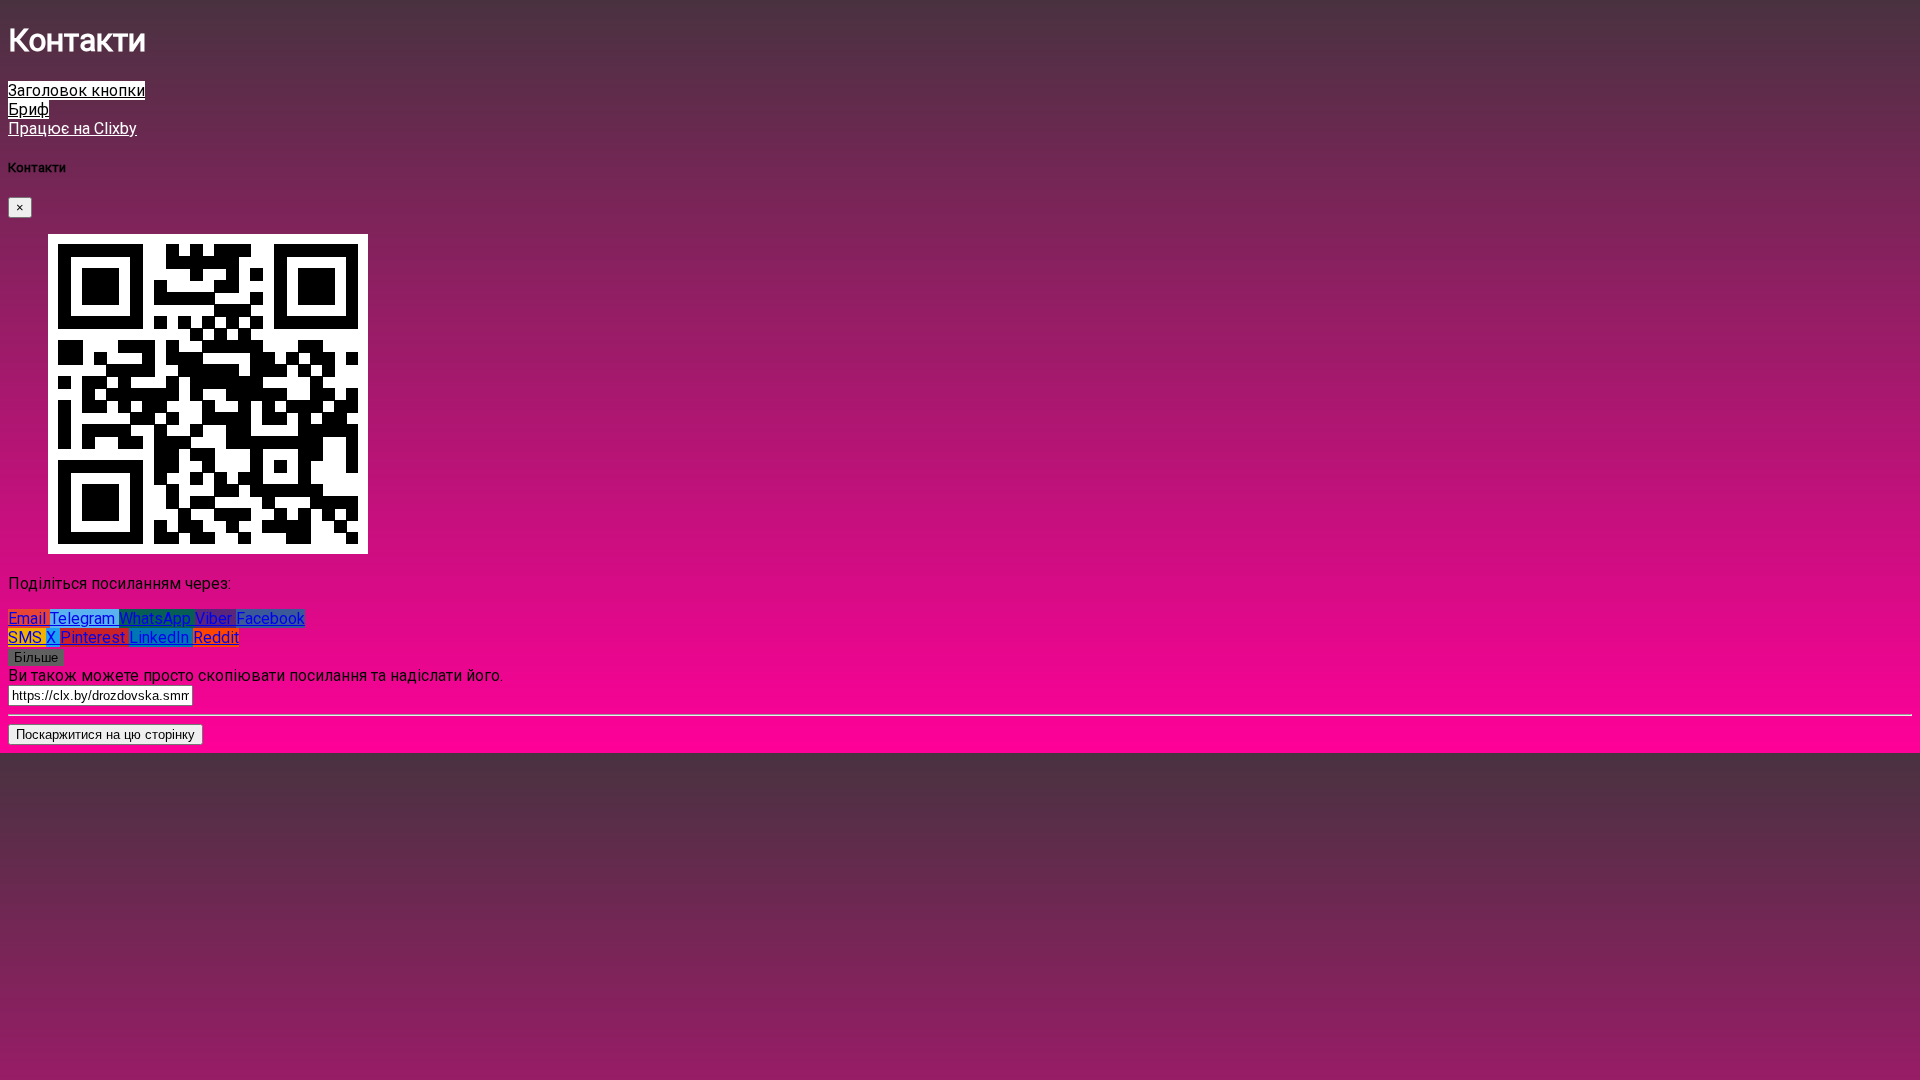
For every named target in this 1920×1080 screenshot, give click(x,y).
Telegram (84, 618)
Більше (36, 657)
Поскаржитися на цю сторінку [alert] (105, 734)
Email (29, 618)
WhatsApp (157, 618)
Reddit (216, 637)
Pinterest (94, 637)
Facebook (270, 618)
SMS (27, 637)
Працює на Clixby (72, 128)
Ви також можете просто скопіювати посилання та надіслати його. (255, 675)
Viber (215, 618)
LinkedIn (161, 637)
